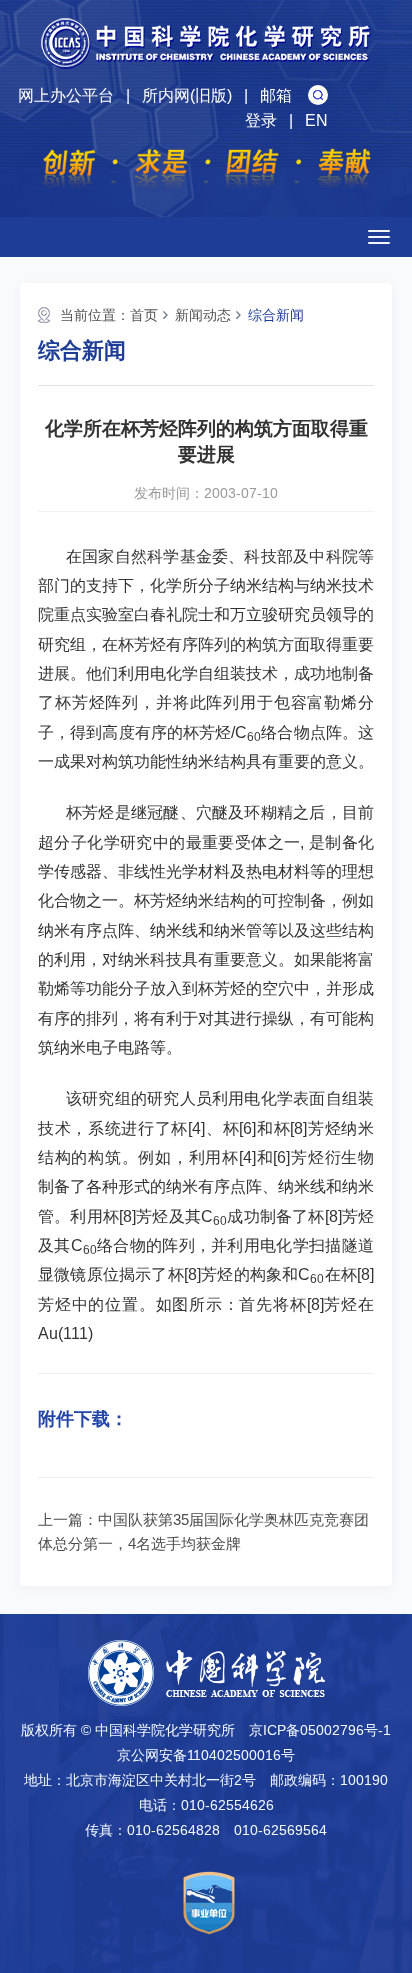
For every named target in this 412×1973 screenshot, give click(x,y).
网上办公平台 (66, 95)
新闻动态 (203, 315)
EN (316, 120)
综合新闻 (276, 315)
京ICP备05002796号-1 (320, 1730)
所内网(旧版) (187, 95)
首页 (144, 315)
